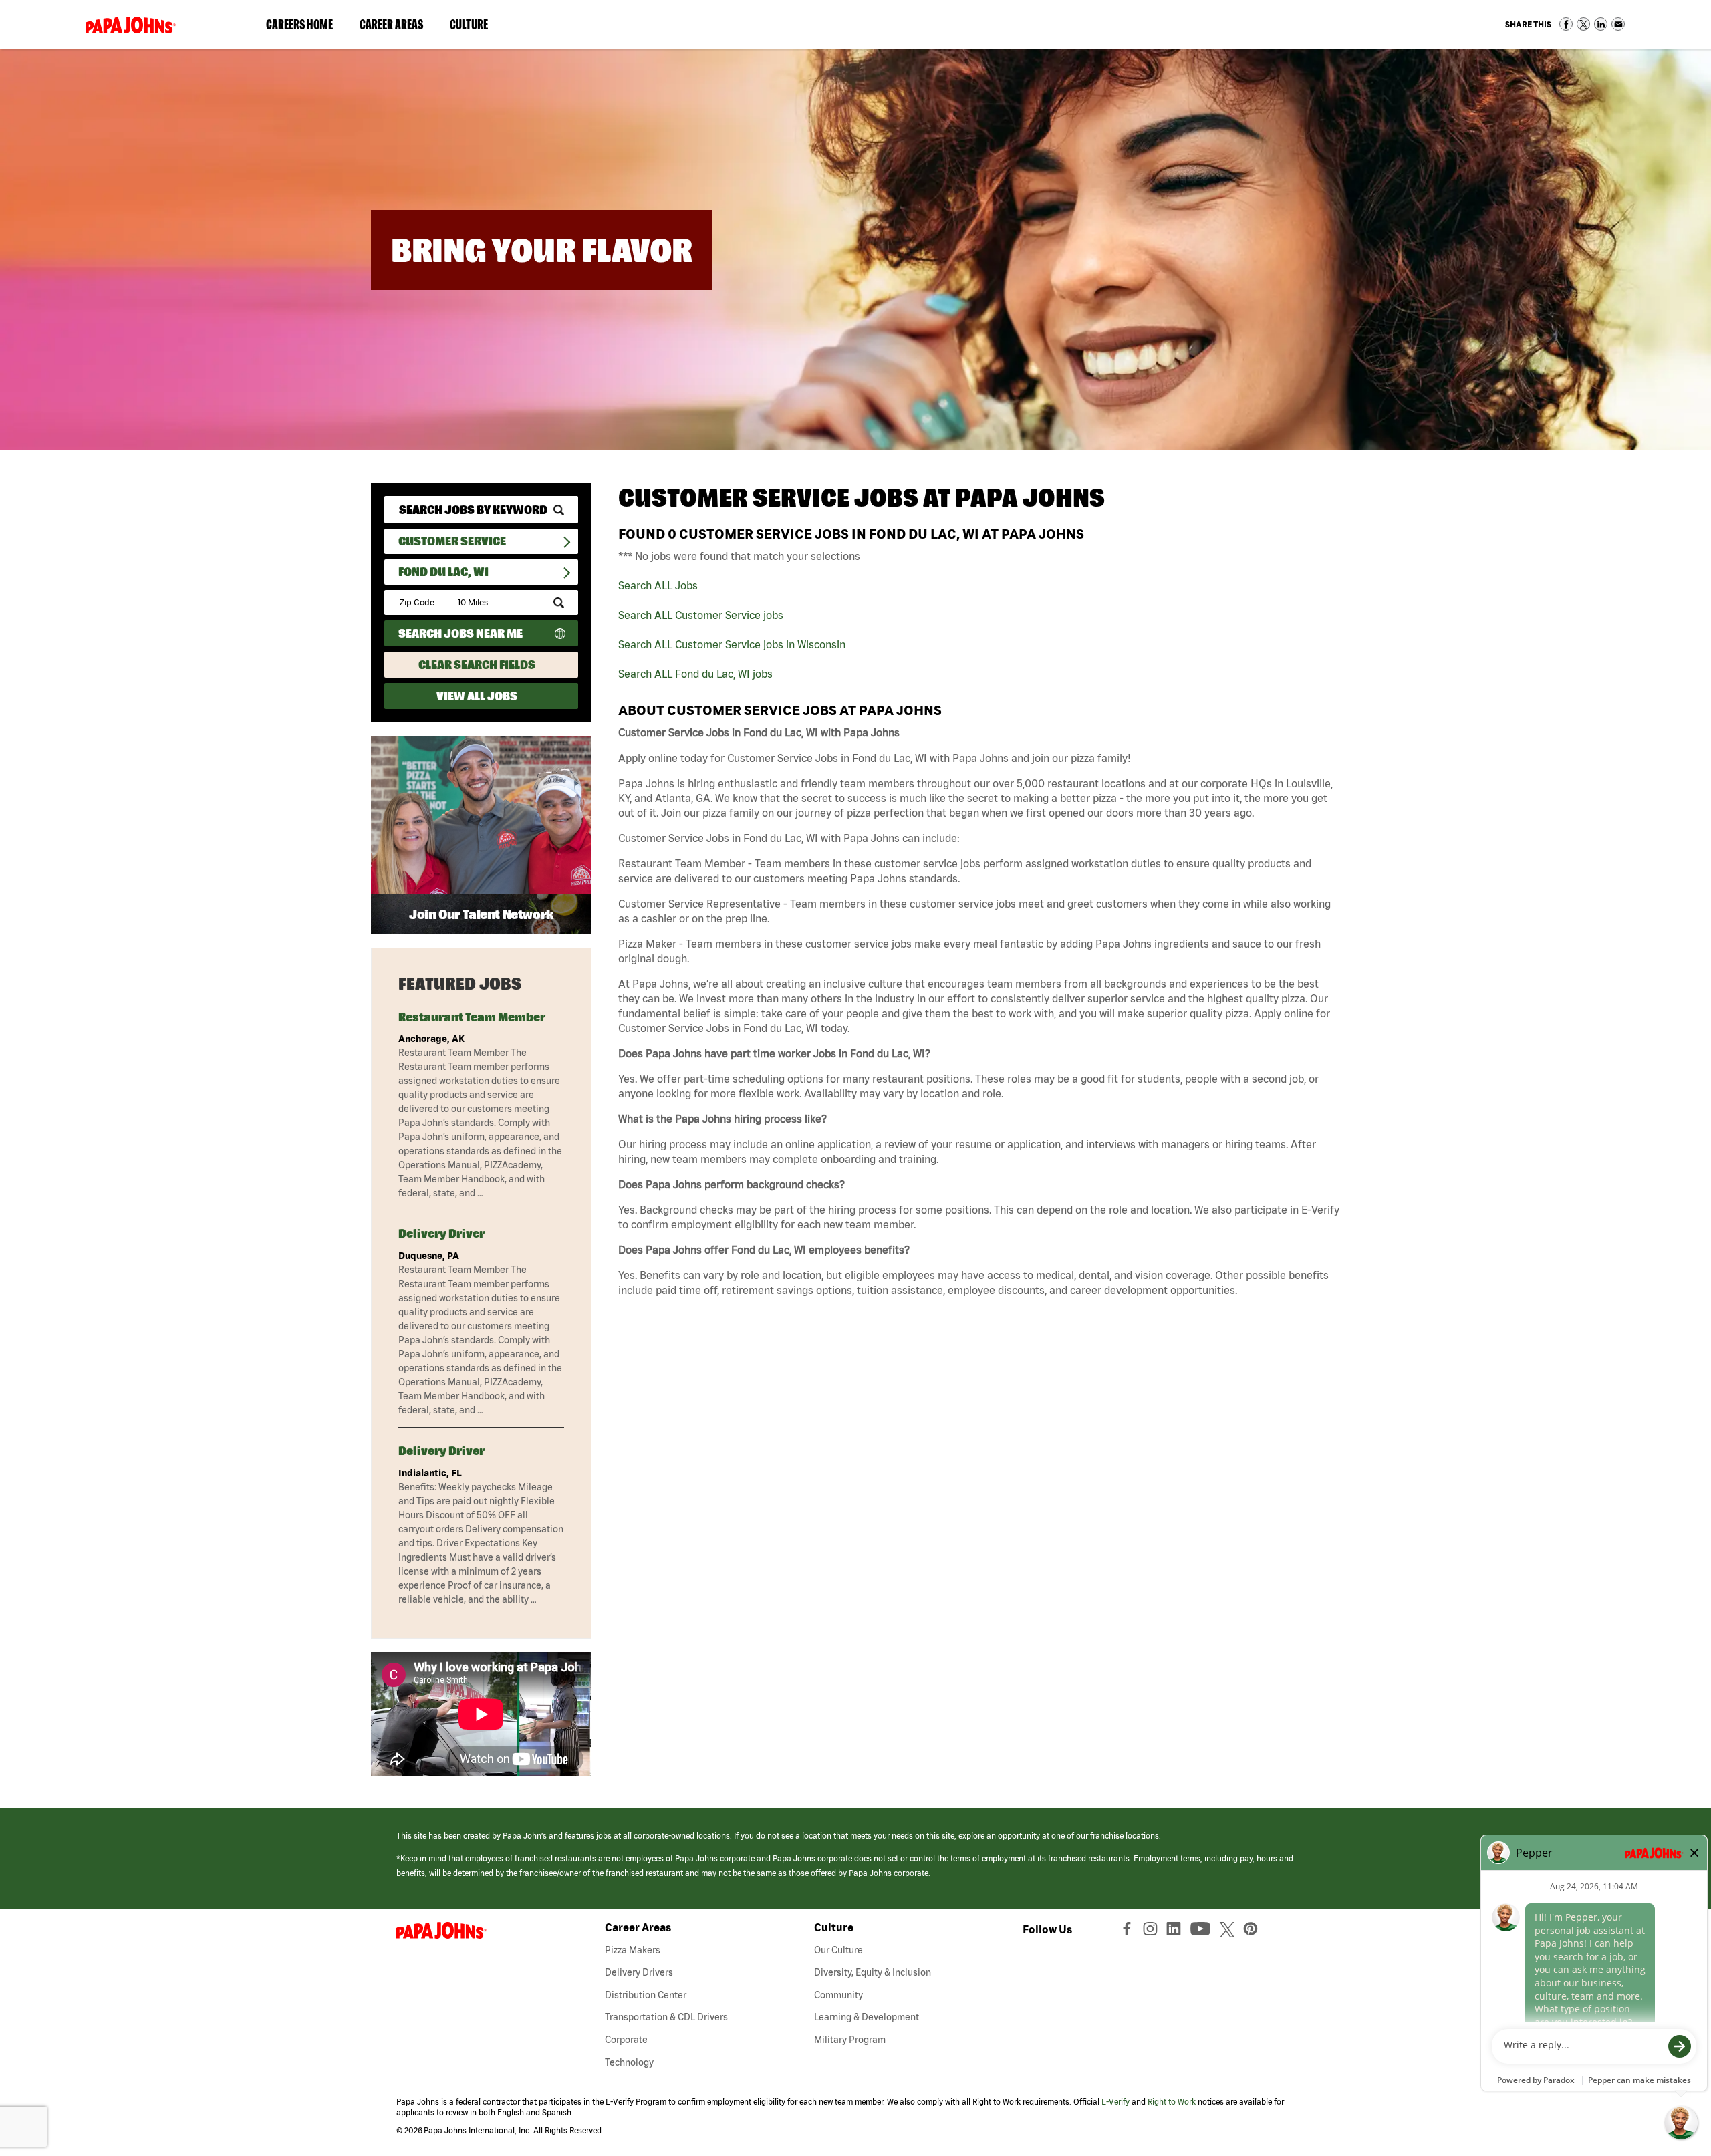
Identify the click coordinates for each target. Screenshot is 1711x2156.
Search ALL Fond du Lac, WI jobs (695, 674)
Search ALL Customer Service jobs (701, 615)
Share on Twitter (1583, 24)
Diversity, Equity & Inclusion (873, 1972)
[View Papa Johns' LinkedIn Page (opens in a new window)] (1177, 1932)
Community (838, 1995)
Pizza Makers (633, 1950)
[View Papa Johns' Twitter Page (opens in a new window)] (1229, 1932)
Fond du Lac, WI (443, 572)
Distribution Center (646, 1995)
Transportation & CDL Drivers (666, 2017)
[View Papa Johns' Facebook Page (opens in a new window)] (1129, 1932)
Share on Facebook (1566, 24)
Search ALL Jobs (658, 585)
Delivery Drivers (639, 1972)
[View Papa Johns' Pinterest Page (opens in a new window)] (1254, 1932)
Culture (476, 27)
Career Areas (398, 27)
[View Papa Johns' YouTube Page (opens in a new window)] (1204, 1932)
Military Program (850, 2040)
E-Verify (1115, 2102)
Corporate (626, 2040)
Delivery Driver (441, 1233)
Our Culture (838, 1950)
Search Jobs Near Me (460, 633)
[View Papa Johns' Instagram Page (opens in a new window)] (1152, 1932)
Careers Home (299, 24)
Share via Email (1618, 24)
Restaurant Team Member (472, 1017)
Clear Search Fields (477, 665)
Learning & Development (867, 2017)
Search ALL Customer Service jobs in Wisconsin (732, 644)
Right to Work (1172, 2102)
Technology (629, 2062)
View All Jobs (477, 696)
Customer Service (452, 541)
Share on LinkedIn (1601, 24)
